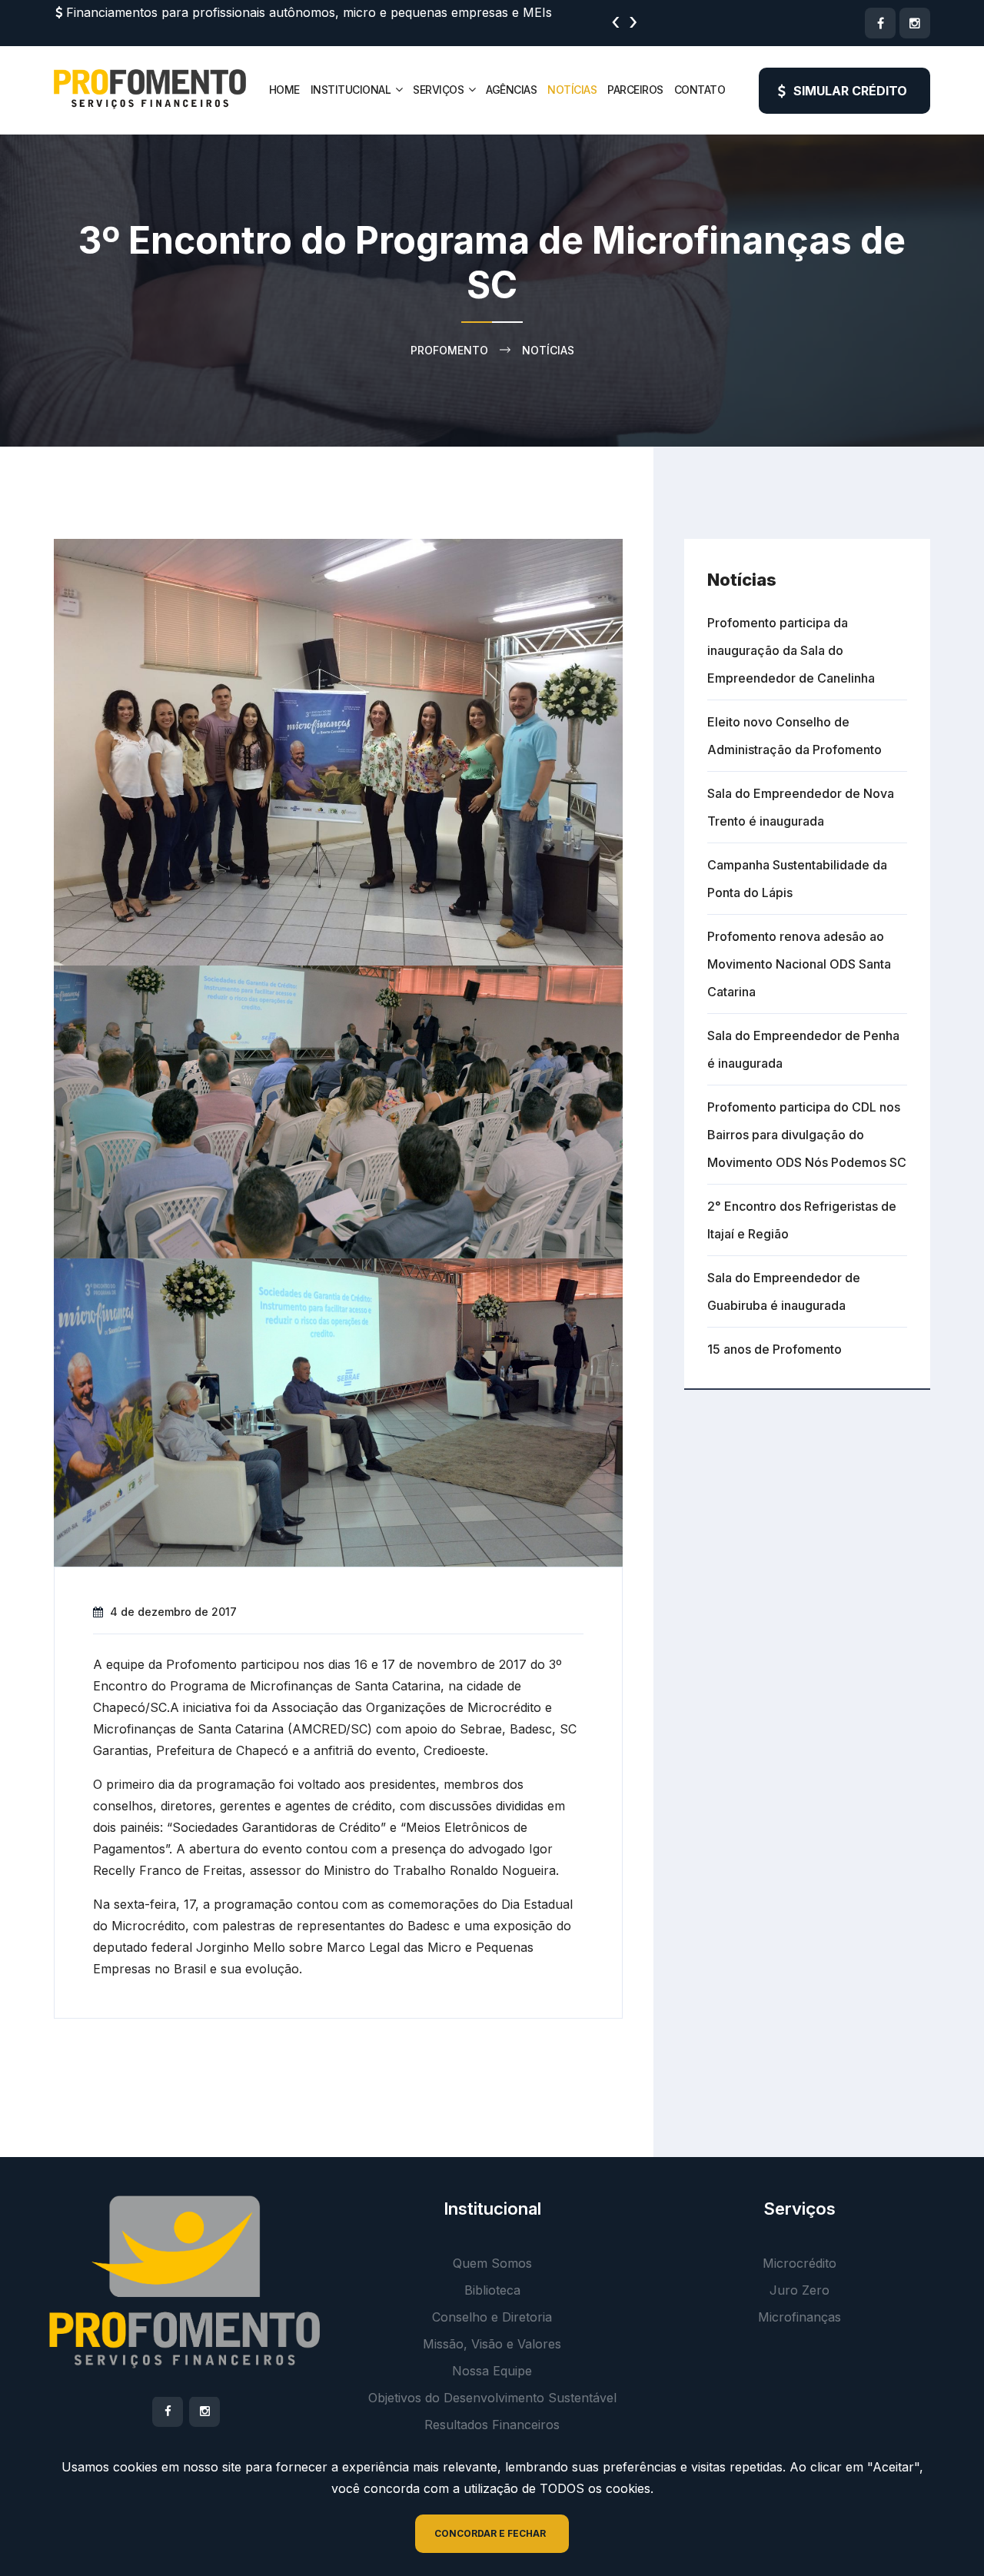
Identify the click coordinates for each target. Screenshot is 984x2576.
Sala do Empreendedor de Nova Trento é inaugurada (801, 807)
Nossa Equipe (492, 2371)
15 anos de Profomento (775, 1349)
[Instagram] (915, 23)
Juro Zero (799, 2290)
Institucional (351, 90)
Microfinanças (799, 2317)
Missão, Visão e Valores (492, 2344)
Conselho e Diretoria (492, 2317)
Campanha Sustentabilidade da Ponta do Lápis (797, 879)
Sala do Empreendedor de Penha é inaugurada (803, 1049)
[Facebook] (880, 23)
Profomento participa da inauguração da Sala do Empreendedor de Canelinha (791, 650)
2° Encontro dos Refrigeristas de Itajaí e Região (802, 1220)
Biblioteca (492, 2290)
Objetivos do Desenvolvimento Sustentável (492, 2398)
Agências (511, 90)
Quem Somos (492, 2263)
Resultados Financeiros (492, 2425)
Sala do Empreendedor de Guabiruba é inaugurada (784, 1291)
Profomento (449, 350)
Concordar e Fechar (490, 2533)
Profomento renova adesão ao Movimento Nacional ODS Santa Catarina (799, 964)
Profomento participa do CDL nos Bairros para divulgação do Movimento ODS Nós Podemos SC (807, 1135)
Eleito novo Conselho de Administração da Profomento (795, 736)
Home (284, 90)
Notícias (572, 90)
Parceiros (635, 90)
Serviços (438, 90)
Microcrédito (799, 2263)
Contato (700, 90)
